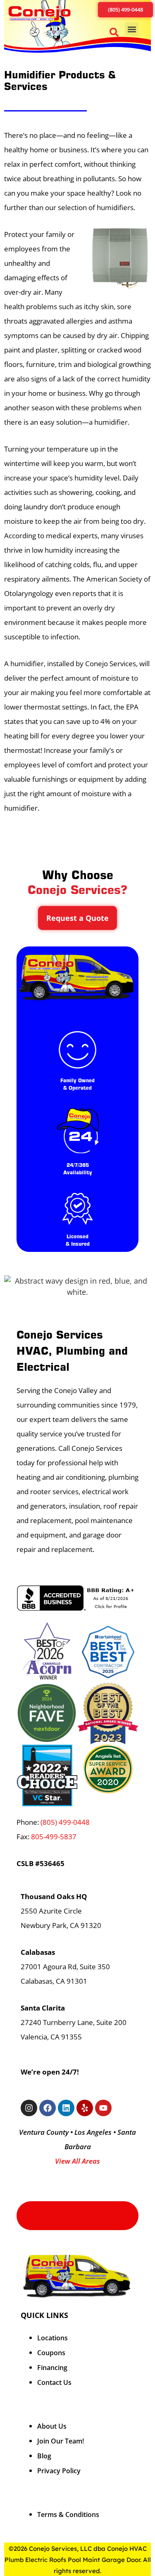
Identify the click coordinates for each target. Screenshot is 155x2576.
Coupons (51, 2353)
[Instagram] (29, 2108)
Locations (52, 2338)
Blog (44, 2456)
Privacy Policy (59, 2471)
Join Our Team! (61, 2441)
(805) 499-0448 (65, 1822)
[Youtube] (103, 2108)
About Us (52, 2426)
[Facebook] (48, 2108)
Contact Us (54, 2382)
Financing (52, 2368)
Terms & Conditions (68, 2514)
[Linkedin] (66, 2108)
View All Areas (77, 2161)
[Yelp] (85, 2108)
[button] (116, 34)
